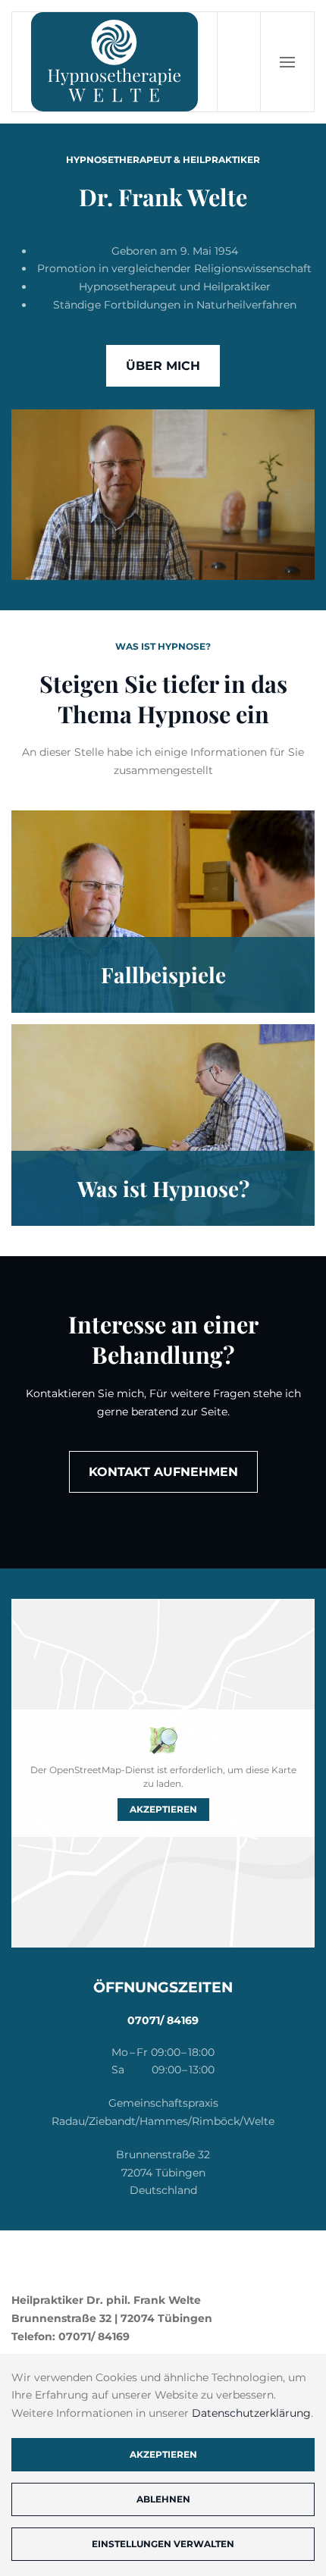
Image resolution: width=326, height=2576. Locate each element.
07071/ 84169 (163, 2020)
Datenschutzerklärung (251, 2413)
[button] (287, 62)
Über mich (163, 366)
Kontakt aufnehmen (163, 1472)
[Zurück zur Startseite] (115, 62)
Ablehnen (163, 2499)
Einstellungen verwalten (163, 2544)
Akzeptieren (163, 1809)
